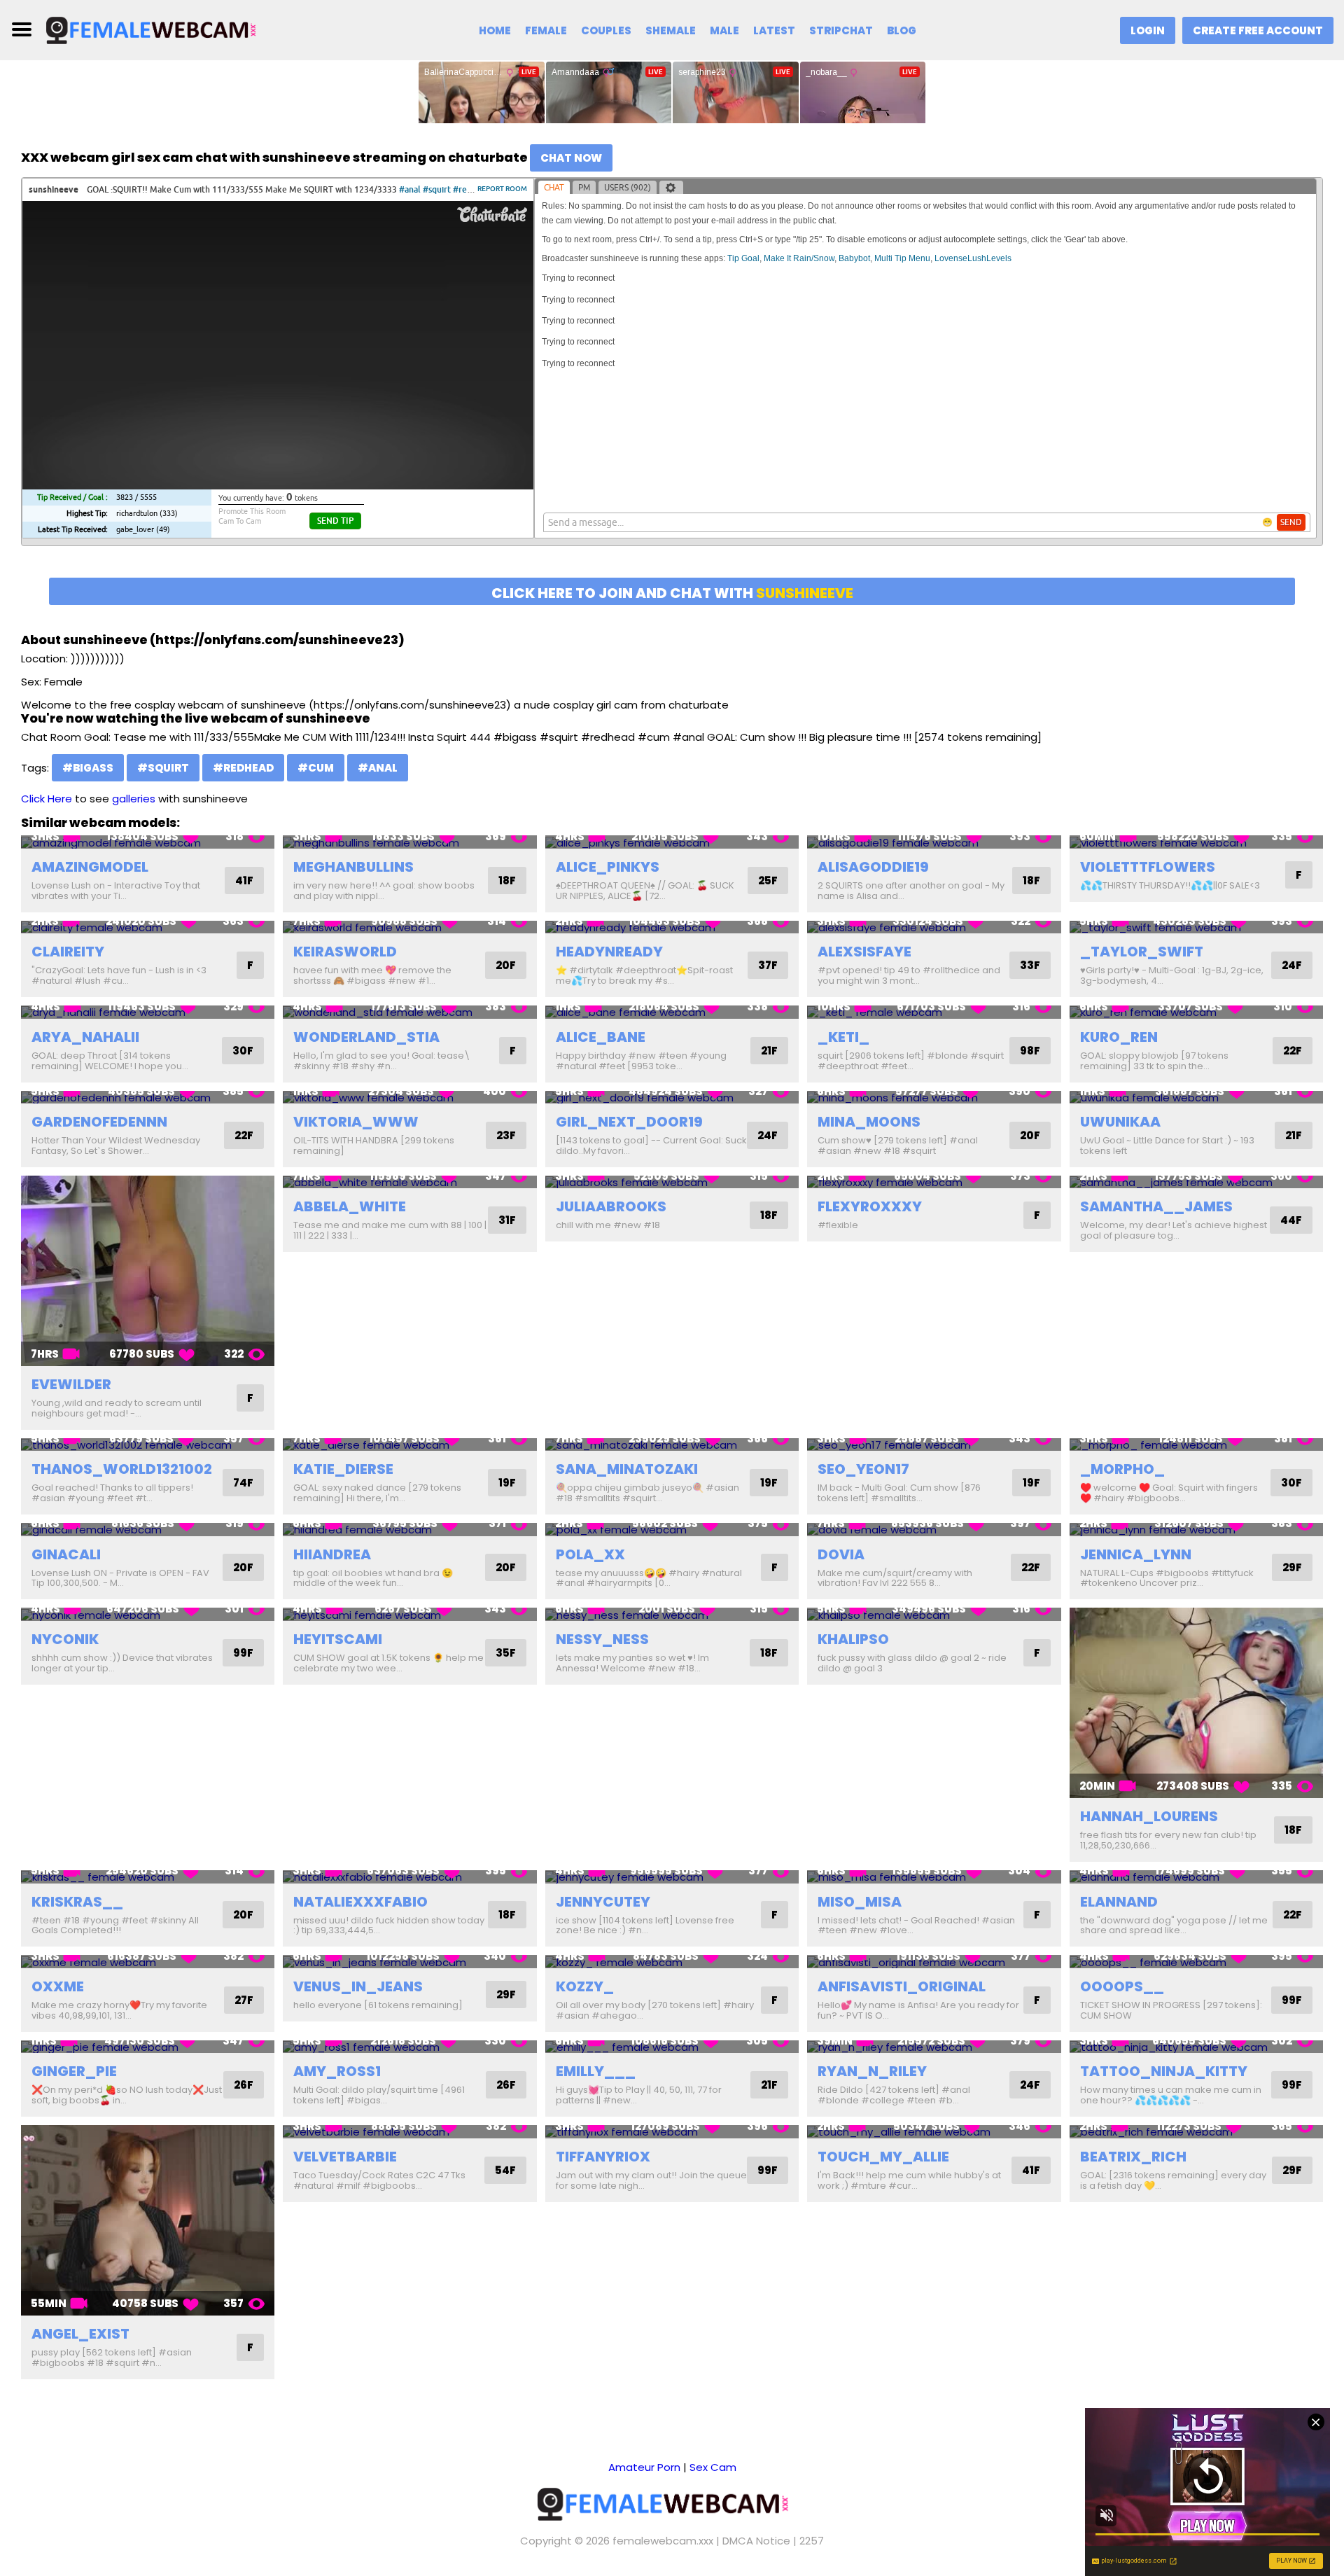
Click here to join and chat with (672, 593)
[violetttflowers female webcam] (1196, 842)
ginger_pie (74, 2071)
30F (243, 1051)
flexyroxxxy (870, 1206)
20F (506, 965)
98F (1030, 1051)
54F (505, 2170)
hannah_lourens (1149, 1816)
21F (769, 1051)
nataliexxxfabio (360, 1902)
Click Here (47, 799)
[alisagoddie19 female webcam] (934, 842)
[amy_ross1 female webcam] (409, 2047)
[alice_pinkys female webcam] (672, 842)
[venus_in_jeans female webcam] (409, 1962)
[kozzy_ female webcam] (672, 1962)
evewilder (71, 1384)
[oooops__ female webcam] (1196, 1962)
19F (507, 1483)
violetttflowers (1148, 867)
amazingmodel (90, 867)
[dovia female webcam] (934, 1530)
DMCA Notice (756, 2541)
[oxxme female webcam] (148, 1962)
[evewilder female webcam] (148, 1271)
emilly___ (596, 2071)
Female (546, 30)
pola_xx (590, 1554)
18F (507, 880)
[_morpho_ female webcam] (1196, 1445)
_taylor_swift (1142, 952)
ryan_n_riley (872, 2071)
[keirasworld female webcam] (409, 927)
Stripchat (841, 30)
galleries (134, 799)
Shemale (671, 30)
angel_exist (80, 2334)
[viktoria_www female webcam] (409, 1098)
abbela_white (350, 1206)
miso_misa (860, 1902)
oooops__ (1122, 1986)
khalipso (853, 1639)
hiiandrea (332, 1554)
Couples (606, 30)
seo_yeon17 (863, 1469)
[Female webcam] (159, 29)
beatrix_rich (1133, 2157)
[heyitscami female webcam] (409, 1614)
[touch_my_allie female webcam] (934, 2132)
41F (244, 880)
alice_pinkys (608, 867)
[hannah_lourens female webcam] (1196, 1703)
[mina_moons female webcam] (934, 1098)
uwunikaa (1120, 1122)
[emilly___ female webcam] (672, 2047)
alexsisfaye (864, 952)
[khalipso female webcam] (934, 1614)
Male (724, 30)
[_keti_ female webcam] (934, 1012)
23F (506, 1135)
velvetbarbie (345, 2157)
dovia (841, 1554)
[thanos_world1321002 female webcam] (148, 1445)
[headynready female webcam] (672, 927)
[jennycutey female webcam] (672, 1877)
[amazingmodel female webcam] (148, 842)
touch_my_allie (883, 2157)
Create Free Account (1258, 30)
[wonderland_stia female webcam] (409, 1012)
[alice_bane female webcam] (672, 1012)
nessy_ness (602, 1639)
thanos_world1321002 (122, 1469)
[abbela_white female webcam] (409, 1182)
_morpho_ (1122, 1469)
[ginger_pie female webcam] (148, 2047)
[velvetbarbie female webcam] (409, 2132)
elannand (1119, 1902)
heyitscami (338, 1639)
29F (1292, 1567)
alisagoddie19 (873, 867)
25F (768, 880)
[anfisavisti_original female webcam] (934, 1962)
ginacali (66, 1554)
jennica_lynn (1136, 1554)
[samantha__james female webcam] (1196, 1182)
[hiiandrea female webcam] (409, 1530)
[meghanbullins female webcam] (409, 842)
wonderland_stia (366, 1037)
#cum (316, 768)
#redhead (243, 768)
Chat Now (571, 158)
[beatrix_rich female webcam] (1196, 2132)
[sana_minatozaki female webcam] (672, 1445)
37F (768, 965)
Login (1148, 30)
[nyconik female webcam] (148, 1614)
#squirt (163, 768)
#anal (378, 768)
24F (1292, 965)
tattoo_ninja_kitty (1164, 2071)
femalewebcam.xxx (663, 2541)
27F (244, 2000)
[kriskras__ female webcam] (148, 1877)
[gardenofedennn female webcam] (148, 1098)
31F (507, 1220)
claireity (68, 952)
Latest (774, 30)
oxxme (58, 1986)
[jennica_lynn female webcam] (1196, 1530)
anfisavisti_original (902, 1986)
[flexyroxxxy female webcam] (934, 1182)
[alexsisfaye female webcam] (934, 927)
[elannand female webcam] (1196, 1877)
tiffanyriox (603, 2157)
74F (243, 1483)
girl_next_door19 (629, 1122)
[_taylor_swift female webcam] (1196, 927)
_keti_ (843, 1037)
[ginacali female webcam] (148, 1530)
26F (244, 2085)
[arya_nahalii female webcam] (148, 1012)
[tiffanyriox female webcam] (672, 2132)
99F (243, 1653)
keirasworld (345, 952)
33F (1030, 965)
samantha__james (1156, 1206)
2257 (812, 2541)
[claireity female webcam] (148, 927)
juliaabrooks (611, 1206)
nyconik (65, 1639)
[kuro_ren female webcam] (1196, 1012)
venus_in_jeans (358, 1986)
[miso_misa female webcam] (934, 1877)
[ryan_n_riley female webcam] (934, 2047)
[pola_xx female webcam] (672, 1530)
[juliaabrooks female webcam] (672, 1182)
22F (1293, 1051)
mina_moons (869, 1122)
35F (506, 1653)
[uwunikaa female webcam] (1196, 1098)
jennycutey (603, 1902)
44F (1291, 1220)
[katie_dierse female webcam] (409, 1445)
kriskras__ (77, 1902)
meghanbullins (353, 867)
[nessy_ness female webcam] (672, 1614)
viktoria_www (356, 1122)
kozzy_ (585, 1986)
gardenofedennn (99, 1122)
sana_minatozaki (627, 1469)
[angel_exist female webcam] (148, 2220)
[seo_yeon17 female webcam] (934, 1445)
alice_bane (601, 1037)
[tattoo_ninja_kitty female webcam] (1196, 2047)
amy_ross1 (337, 2071)
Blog (902, 30)
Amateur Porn (644, 2467)
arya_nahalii (85, 1037)
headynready (609, 952)
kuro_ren (1119, 1037)
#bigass (88, 768)
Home (495, 30)
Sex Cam (713, 2467)
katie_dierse (343, 1469)
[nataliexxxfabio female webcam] (409, 1877)
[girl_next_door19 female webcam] (672, 1098)
